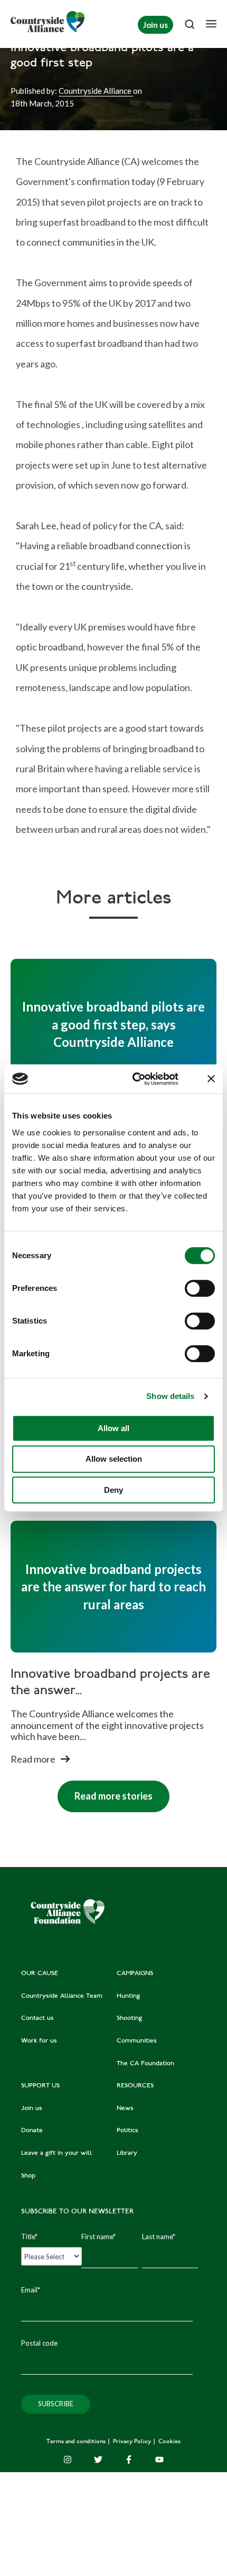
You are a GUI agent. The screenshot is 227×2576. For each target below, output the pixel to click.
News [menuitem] (125, 2108)
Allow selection (114, 1459)
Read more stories (105, 1791)
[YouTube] (159, 2460)
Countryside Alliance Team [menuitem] (62, 1996)
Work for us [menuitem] (39, 2041)
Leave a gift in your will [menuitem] (56, 2153)
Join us (155, 25)
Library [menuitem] (127, 2153)
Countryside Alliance (96, 91)
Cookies (169, 2442)
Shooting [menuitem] (129, 2018)
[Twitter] (98, 2460)
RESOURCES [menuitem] (135, 2086)
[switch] (200, 1288)
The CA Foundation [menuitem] (145, 2064)
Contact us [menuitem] (37, 2018)
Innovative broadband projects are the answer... (110, 1683)
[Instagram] (68, 2460)
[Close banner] (211, 1078)
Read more (33, 1759)
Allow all (113, 1428)
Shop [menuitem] (28, 2176)
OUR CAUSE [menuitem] (40, 1974)
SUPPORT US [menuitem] (40, 2086)
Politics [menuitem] (127, 2131)
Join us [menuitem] (32, 2108)
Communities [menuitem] (137, 2041)
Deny (113, 1490)
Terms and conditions (77, 2442)
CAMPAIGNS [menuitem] (135, 1974)
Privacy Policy (133, 2442)
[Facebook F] (129, 2460)
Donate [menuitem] (32, 2131)
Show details (170, 1396)
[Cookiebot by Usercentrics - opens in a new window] (135, 1079)
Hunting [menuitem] (128, 1996)
